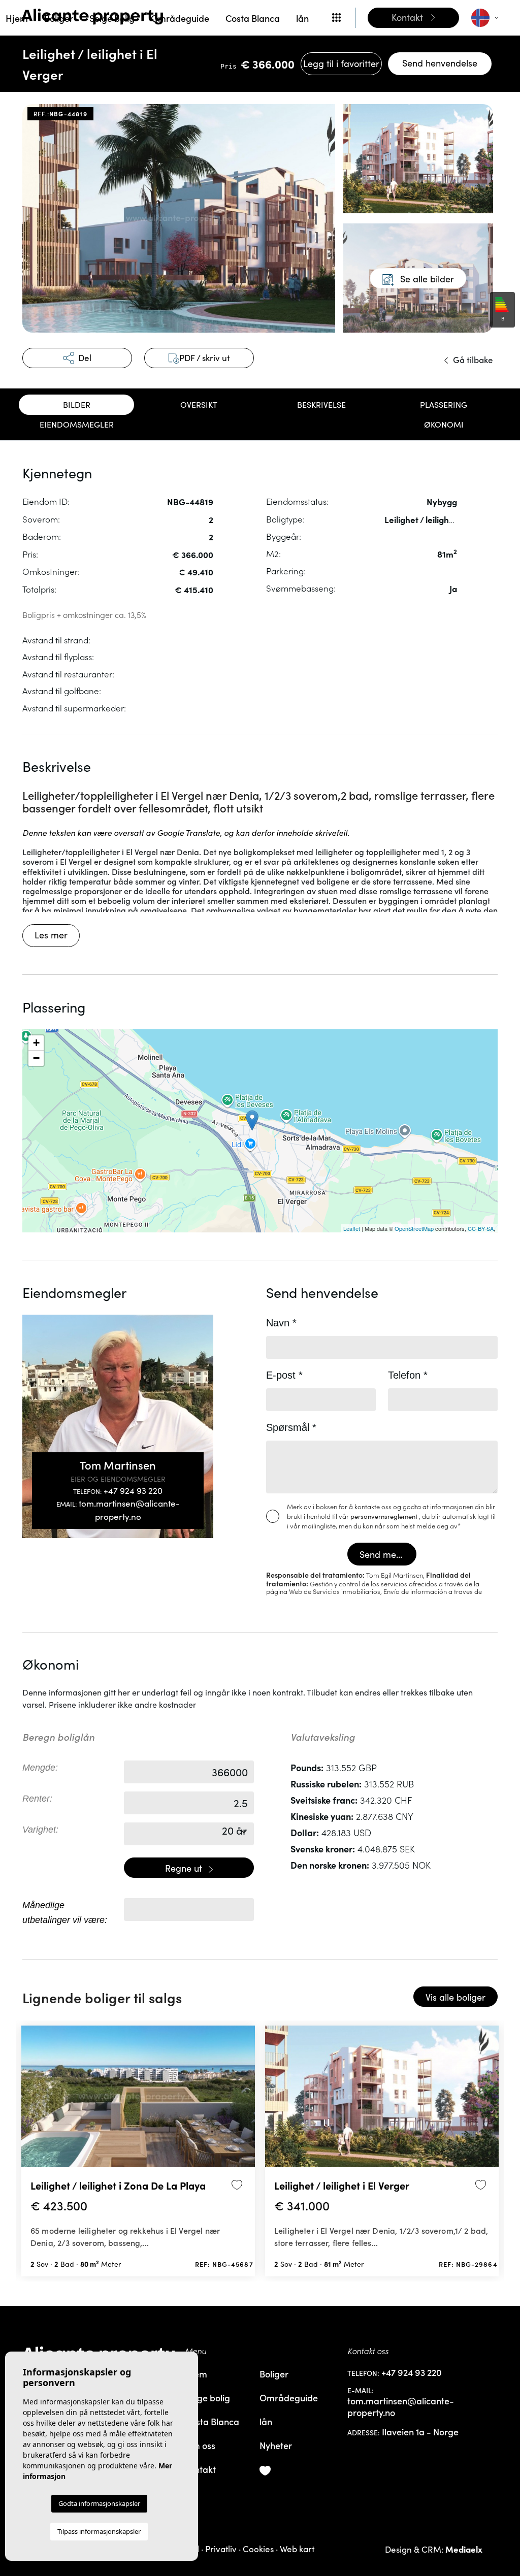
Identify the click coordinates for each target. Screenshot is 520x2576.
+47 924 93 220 (118, 1491)
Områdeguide (180, 18)
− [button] (36, 1058)
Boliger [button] (59, 18)
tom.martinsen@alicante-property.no (118, 1510)
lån (302, 18)
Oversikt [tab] (199, 404)
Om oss (200, 2445)
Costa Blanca (253, 18)
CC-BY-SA (481, 1228)
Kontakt (200, 2469)
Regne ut (185, 1868)
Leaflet (352, 1228)
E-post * (284, 1375)
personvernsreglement (385, 1516)
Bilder (77, 404)
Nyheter (276, 2445)
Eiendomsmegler (77, 424)
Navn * (281, 1323)
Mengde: (40, 1768)
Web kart (297, 2549)
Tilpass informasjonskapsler (99, 2531)
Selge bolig (112, 18)
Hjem (17, 18)
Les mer (51, 935)
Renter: (37, 1799)
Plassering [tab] (444, 404)
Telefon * (408, 1375)
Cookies (258, 2549)
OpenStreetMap (414, 1228)
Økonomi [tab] (444, 424)
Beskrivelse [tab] (321, 404)
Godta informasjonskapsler (99, 2503)
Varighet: (40, 1830)
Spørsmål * (291, 1427)
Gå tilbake (472, 360)
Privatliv (221, 2549)
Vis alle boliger (456, 1997)
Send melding (388, 1554)
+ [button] (36, 1043)
